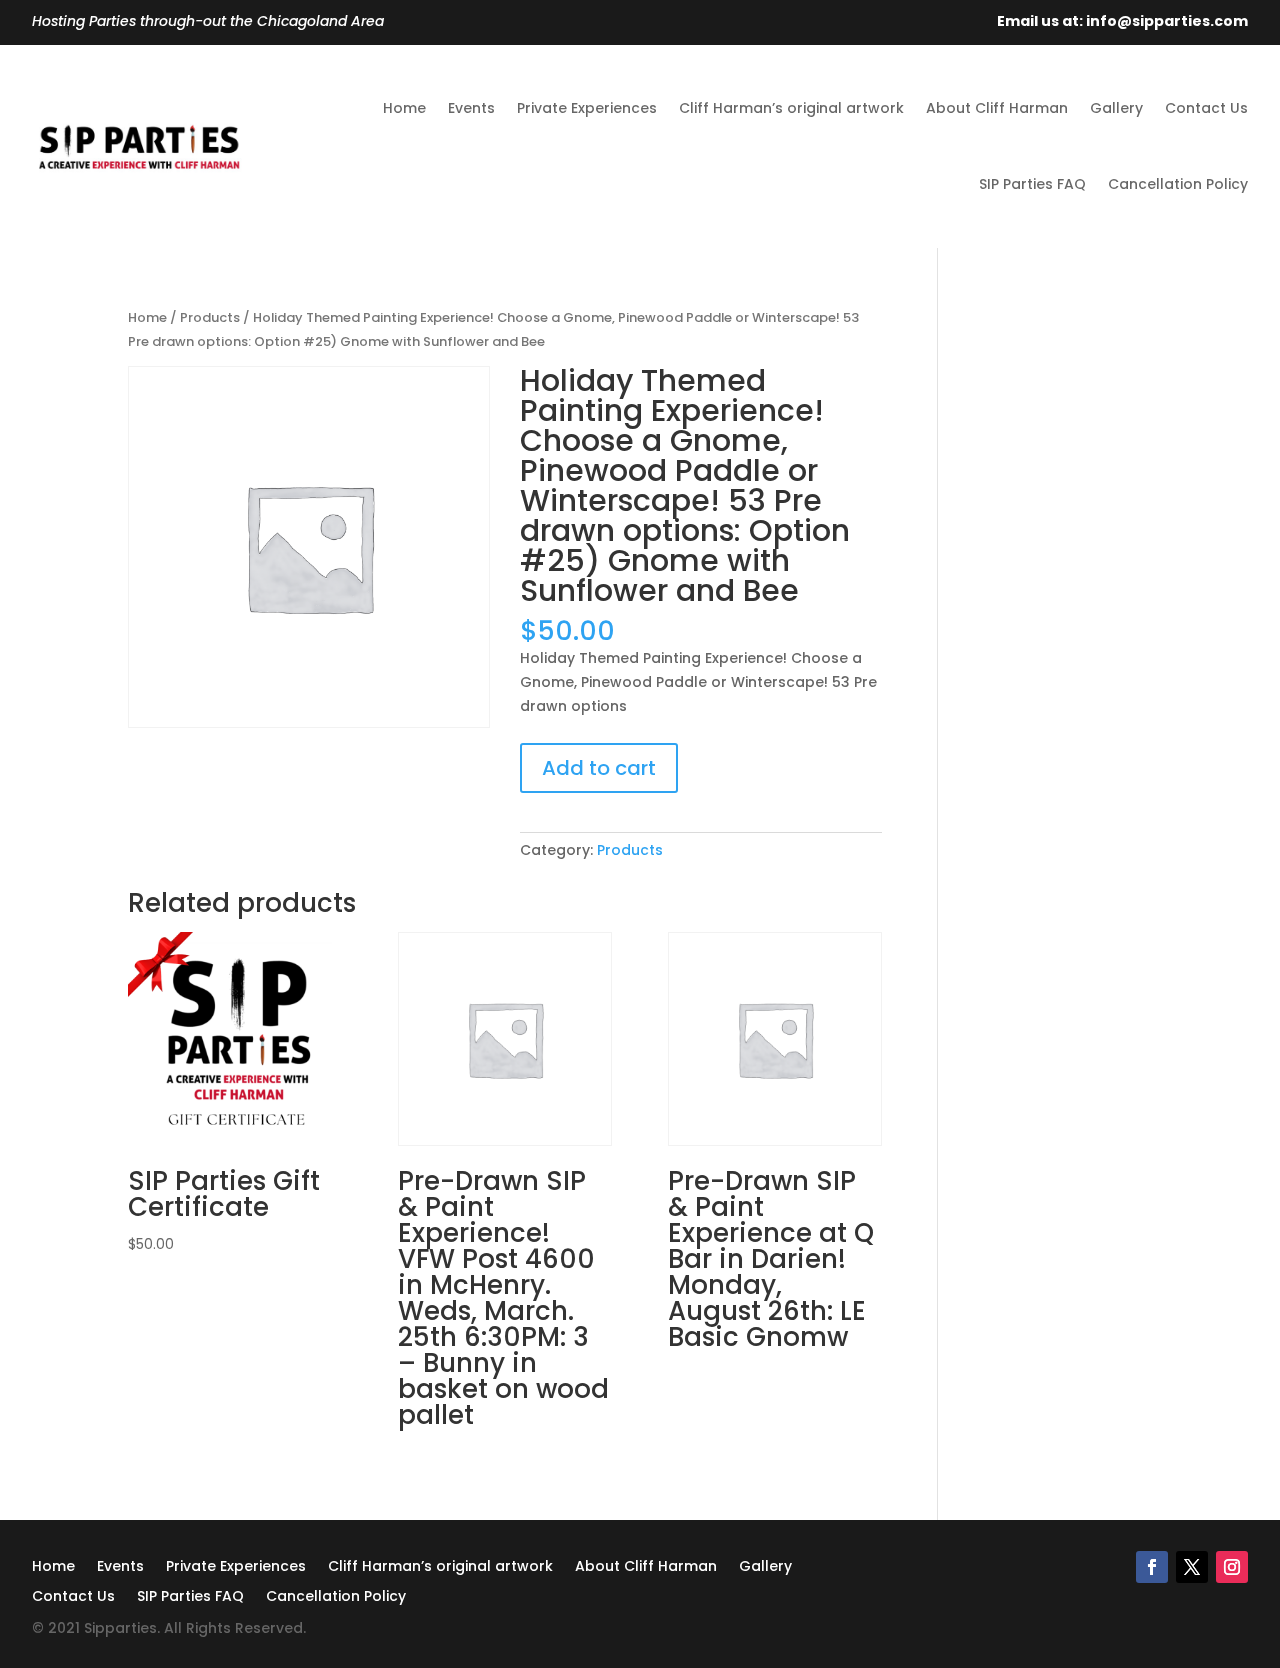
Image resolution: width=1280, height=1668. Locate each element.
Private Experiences (587, 108)
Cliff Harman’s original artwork (791, 108)
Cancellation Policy (1178, 184)
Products (210, 317)
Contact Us (1206, 108)
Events (471, 108)
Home (404, 108)
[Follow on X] (1192, 1567)
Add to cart (599, 768)
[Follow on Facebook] (1152, 1567)
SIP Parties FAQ (1032, 184)
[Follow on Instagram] (1232, 1567)
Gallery (1116, 108)
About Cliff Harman (997, 108)
